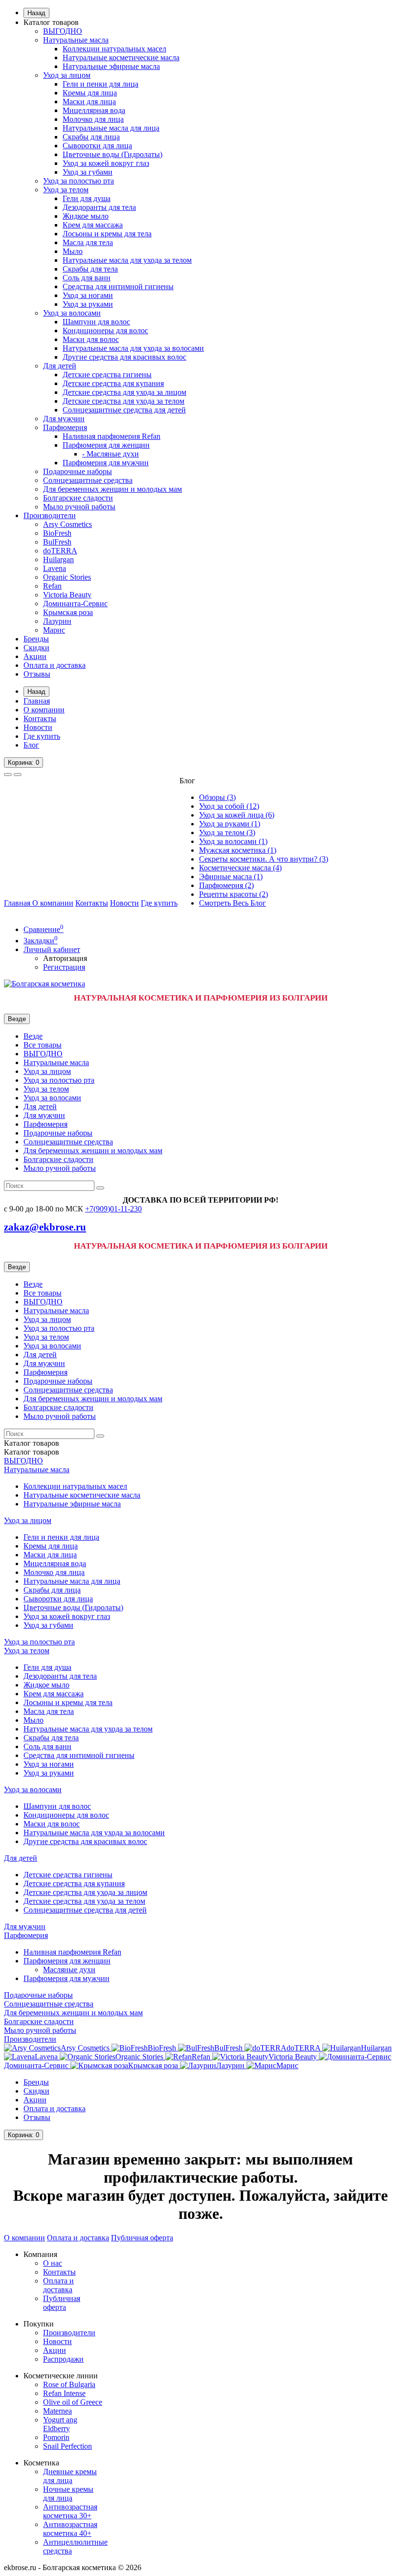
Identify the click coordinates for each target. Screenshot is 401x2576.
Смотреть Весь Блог (233, 903)
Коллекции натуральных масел (114, 49)
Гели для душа (87, 198)
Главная (37, 701)
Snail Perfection (67, 2446)
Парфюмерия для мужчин (106, 463)
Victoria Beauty (67, 595)
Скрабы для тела (90, 269)
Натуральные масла (76, 40)
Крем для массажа (93, 225)
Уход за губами (88, 172)
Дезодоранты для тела (99, 207)
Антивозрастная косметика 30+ (70, 2511)
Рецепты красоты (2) (234, 894)
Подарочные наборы (78, 471)
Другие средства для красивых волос (124, 357)
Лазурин (57, 621)
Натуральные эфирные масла (111, 66)
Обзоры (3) (217, 797)
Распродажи (63, 2359)
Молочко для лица (93, 119)
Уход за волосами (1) (233, 841)
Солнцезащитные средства (88, 480)
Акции (35, 656)
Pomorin (56, 2437)
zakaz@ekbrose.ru (45, 1227)
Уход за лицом (67, 75)
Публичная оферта (142, 2238)
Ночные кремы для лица (68, 2494)
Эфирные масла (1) (231, 877)
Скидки (36, 648)
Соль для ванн (87, 278)
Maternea (57, 2411)
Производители (50, 515)
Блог (31, 745)
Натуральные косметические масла (121, 57)
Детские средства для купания (113, 383)
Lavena (55, 568)
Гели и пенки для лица (100, 84)
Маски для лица (89, 102)
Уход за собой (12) (229, 806)
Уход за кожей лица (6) (237, 815)
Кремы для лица (90, 93)
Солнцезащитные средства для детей (124, 410)
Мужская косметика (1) (238, 850)
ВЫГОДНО (63, 31)
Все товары (43, 1045)
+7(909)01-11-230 (113, 1209)
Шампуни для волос (96, 322)
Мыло (73, 251)
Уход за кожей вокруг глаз (106, 163)
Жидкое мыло (86, 216)
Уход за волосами (72, 313)
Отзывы (37, 674)
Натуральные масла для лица (111, 128)
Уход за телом (66, 190)
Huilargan (58, 559)
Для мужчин (64, 419)
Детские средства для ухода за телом (123, 401)
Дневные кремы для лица (70, 2476)
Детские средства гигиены (107, 375)
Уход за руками (88, 304)
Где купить (42, 736)
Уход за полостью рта (78, 181)
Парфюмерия (65, 427)
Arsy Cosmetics (67, 524)
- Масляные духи (111, 454)
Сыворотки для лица (97, 146)
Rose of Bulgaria (69, 2384)
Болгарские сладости (78, 498)
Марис (54, 630)
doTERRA (60, 551)
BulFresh (57, 542)
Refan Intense (64, 2393)
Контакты (40, 718)
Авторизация (65, 958)
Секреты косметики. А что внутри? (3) (264, 859)
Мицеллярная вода (94, 110)
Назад (36, 13)
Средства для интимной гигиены (118, 286)
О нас (53, 2263)
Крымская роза (68, 612)
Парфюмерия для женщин (106, 445)
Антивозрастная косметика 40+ (70, 2529)
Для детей (60, 366)
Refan (52, 586)
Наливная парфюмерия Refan (111, 436)
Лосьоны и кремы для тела (107, 234)
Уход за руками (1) (230, 824)
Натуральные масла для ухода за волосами (133, 348)
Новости (38, 727)
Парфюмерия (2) (226, 885)
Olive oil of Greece (73, 2402)
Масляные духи (69, 1970)
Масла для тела (88, 242)
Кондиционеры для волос (105, 331)
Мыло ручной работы (79, 507)
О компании (44, 710)
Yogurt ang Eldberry (60, 2424)
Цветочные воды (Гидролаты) (112, 154)
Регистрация (64, 967)
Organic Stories (67, 577)
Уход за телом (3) (227, 832)
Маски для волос (91, 339)
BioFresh (57, 533)
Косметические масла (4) (240, 868)
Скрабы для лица (91, 137)
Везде (33, 1036)
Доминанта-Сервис (75, 604)
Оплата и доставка (55, 665)
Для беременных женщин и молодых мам (112, 489)
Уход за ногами (88, 295)
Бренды (36, 639)
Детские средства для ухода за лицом (124, 392)
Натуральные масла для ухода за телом (127, 260)
